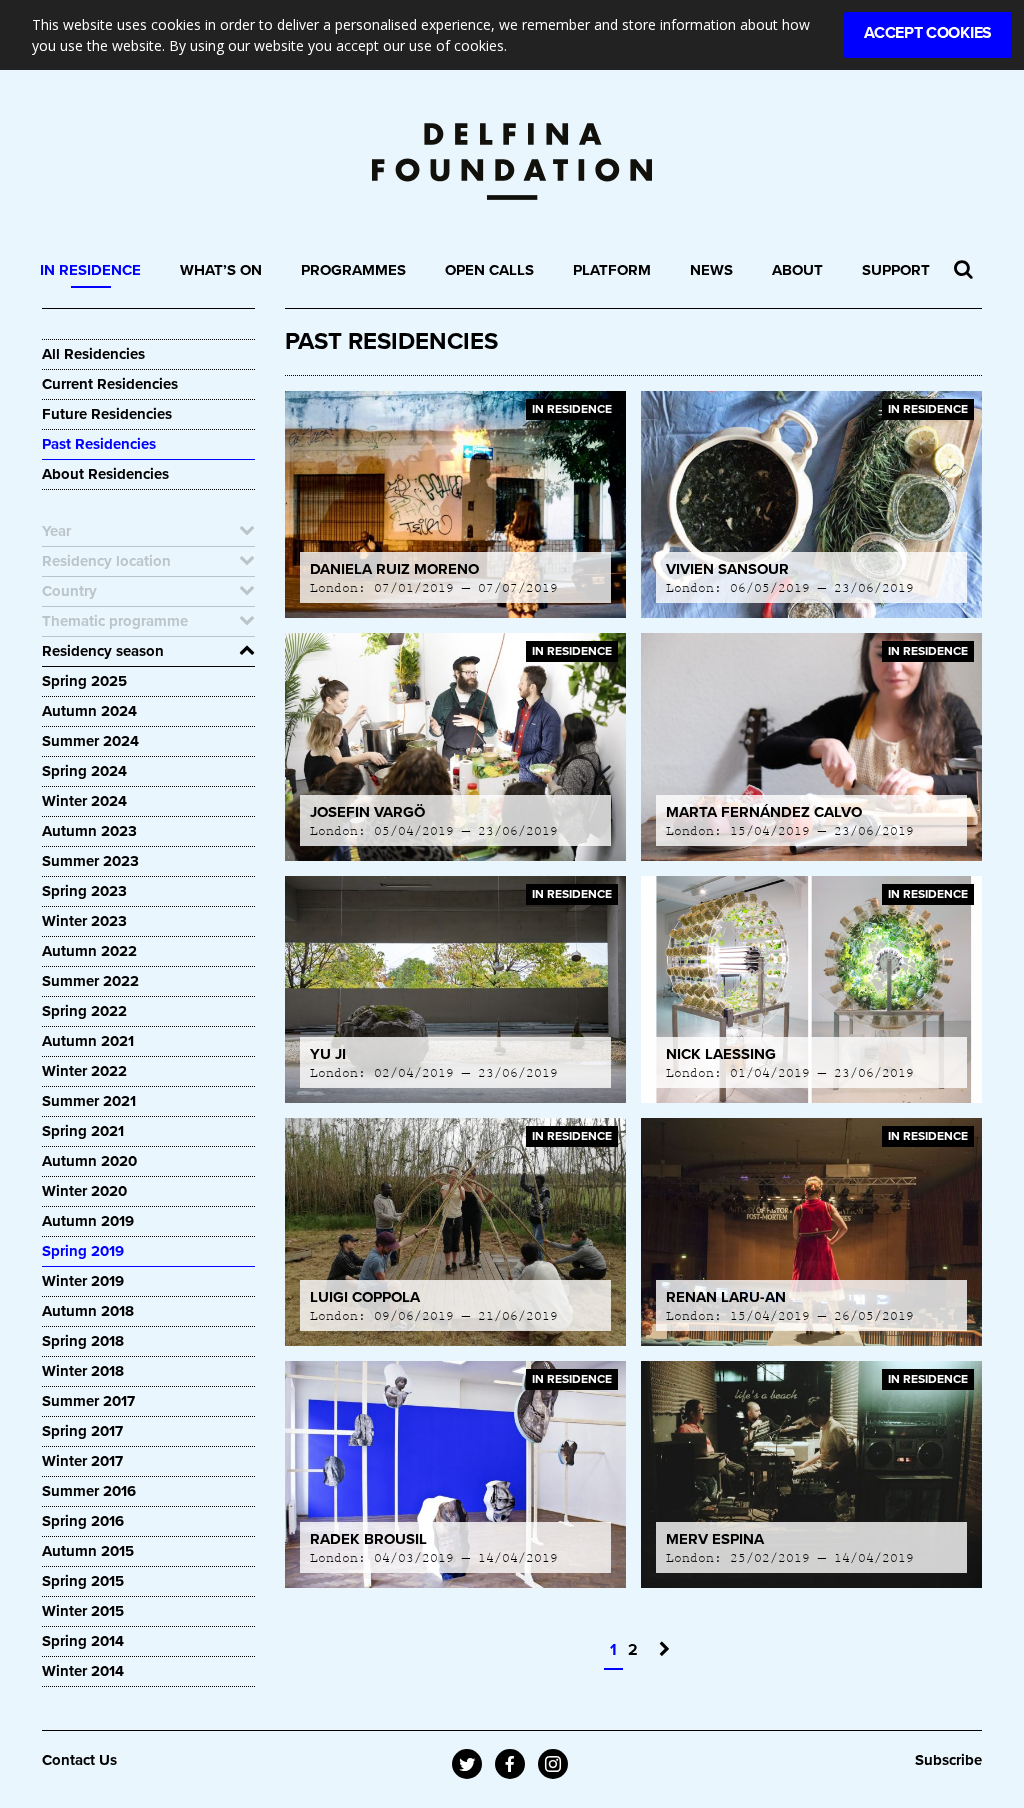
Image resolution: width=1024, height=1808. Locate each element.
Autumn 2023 (89, 831)
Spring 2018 (83, 1341)
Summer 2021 (89, 1101)
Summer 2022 (90, 981)
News (711, 270)
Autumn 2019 (88, 1221)
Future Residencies (107, 414)
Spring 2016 (83, 1521)
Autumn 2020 (89, 1161)
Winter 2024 (84, 801)
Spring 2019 (83, 1251)
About (797, 270)
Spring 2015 (83, 1581)
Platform (612, 270)
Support (896, 270)
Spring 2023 (84, 891)
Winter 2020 (84, 1191)
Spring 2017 (82, 1431)
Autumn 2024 (89, 711)
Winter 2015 (83, 1611)
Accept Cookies (928, 33)
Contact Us (79, 1760)
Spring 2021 (83, 1131)
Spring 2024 (84, 771)
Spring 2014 (83, 1641)
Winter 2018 (83, 1371)
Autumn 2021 (88, 1041)
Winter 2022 (84, 1071)
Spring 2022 (84, 1011)
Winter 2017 (82, 1461)
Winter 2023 (84, 921)
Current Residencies (110, 384)
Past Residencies (99, 444)
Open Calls (489, 270)
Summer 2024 (90, 741)
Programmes (353, 270)
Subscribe (948, 1760)
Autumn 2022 (89, 951)
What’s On (221, 270)
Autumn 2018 (88, 1311)
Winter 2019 (83, 1281)
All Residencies (93, 354)
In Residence (90, 270)
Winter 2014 (83, 1671)
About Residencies (105, 474)
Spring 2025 (84, 681)
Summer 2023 (90, 861)
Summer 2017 (88, 1401)
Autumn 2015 (88, 1551)
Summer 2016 (89, 1491)
